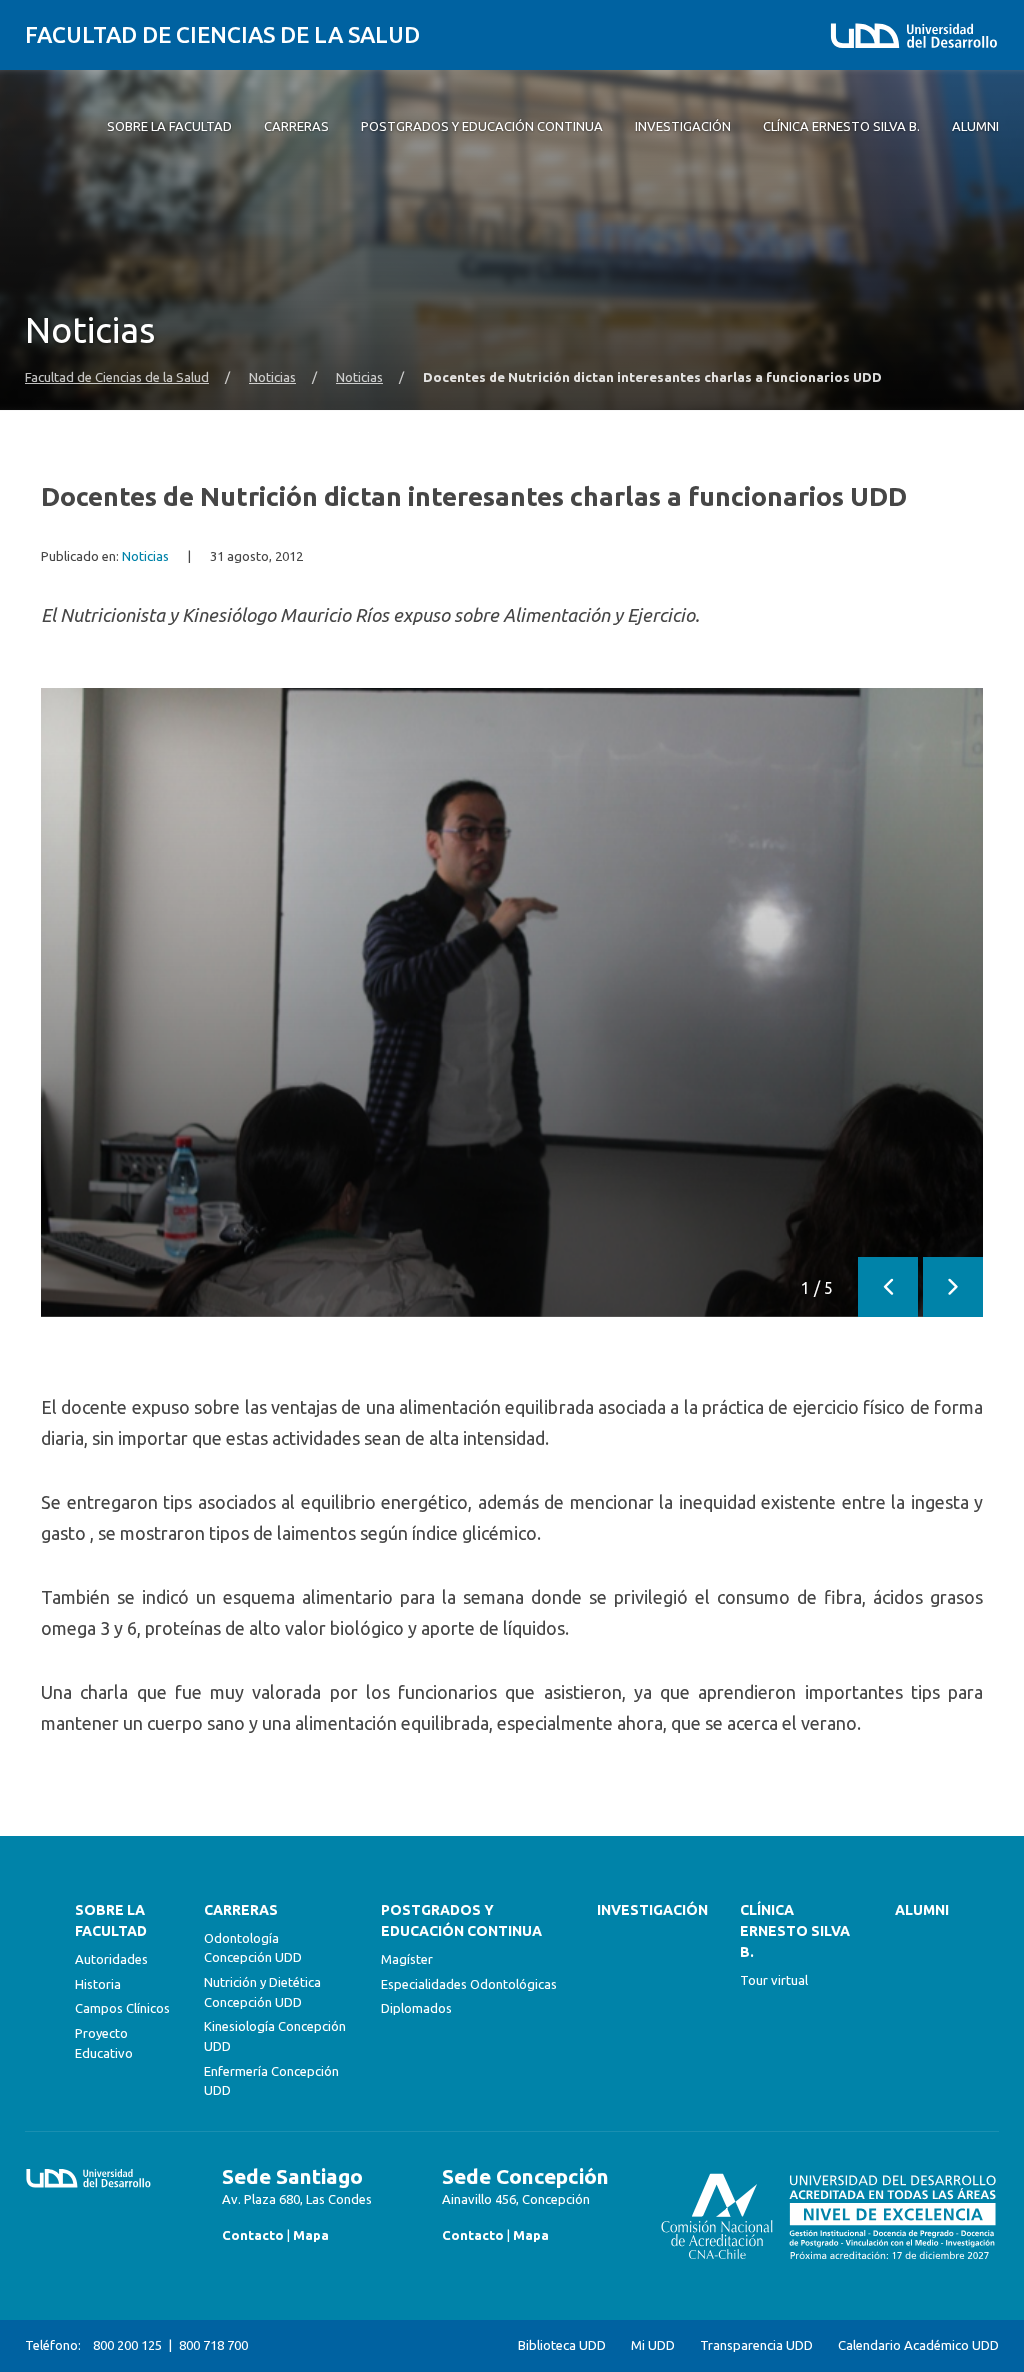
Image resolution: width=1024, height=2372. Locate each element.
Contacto (253, 2235)
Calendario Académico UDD (918, 2345)
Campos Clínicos (122, 2008)
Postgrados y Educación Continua (461, 1920)
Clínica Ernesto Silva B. (795, 1931)
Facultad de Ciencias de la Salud (222, 34)
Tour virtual (774, 1980)
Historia (98, 1984)
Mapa (311, 2235)
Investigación (652, 1910)
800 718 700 (213, 2345)
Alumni (922, 1910)
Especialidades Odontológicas (469, 1984)
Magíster (407, 1959)
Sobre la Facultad (111, 1920)
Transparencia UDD (756, 2345)
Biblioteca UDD (562, 2345)
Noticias (272, 377)
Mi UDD (653, 2345)
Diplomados (416, 2008)
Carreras (241, 1910)
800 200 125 (127, 2345)
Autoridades (111, 1959)
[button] (888, 1287)
